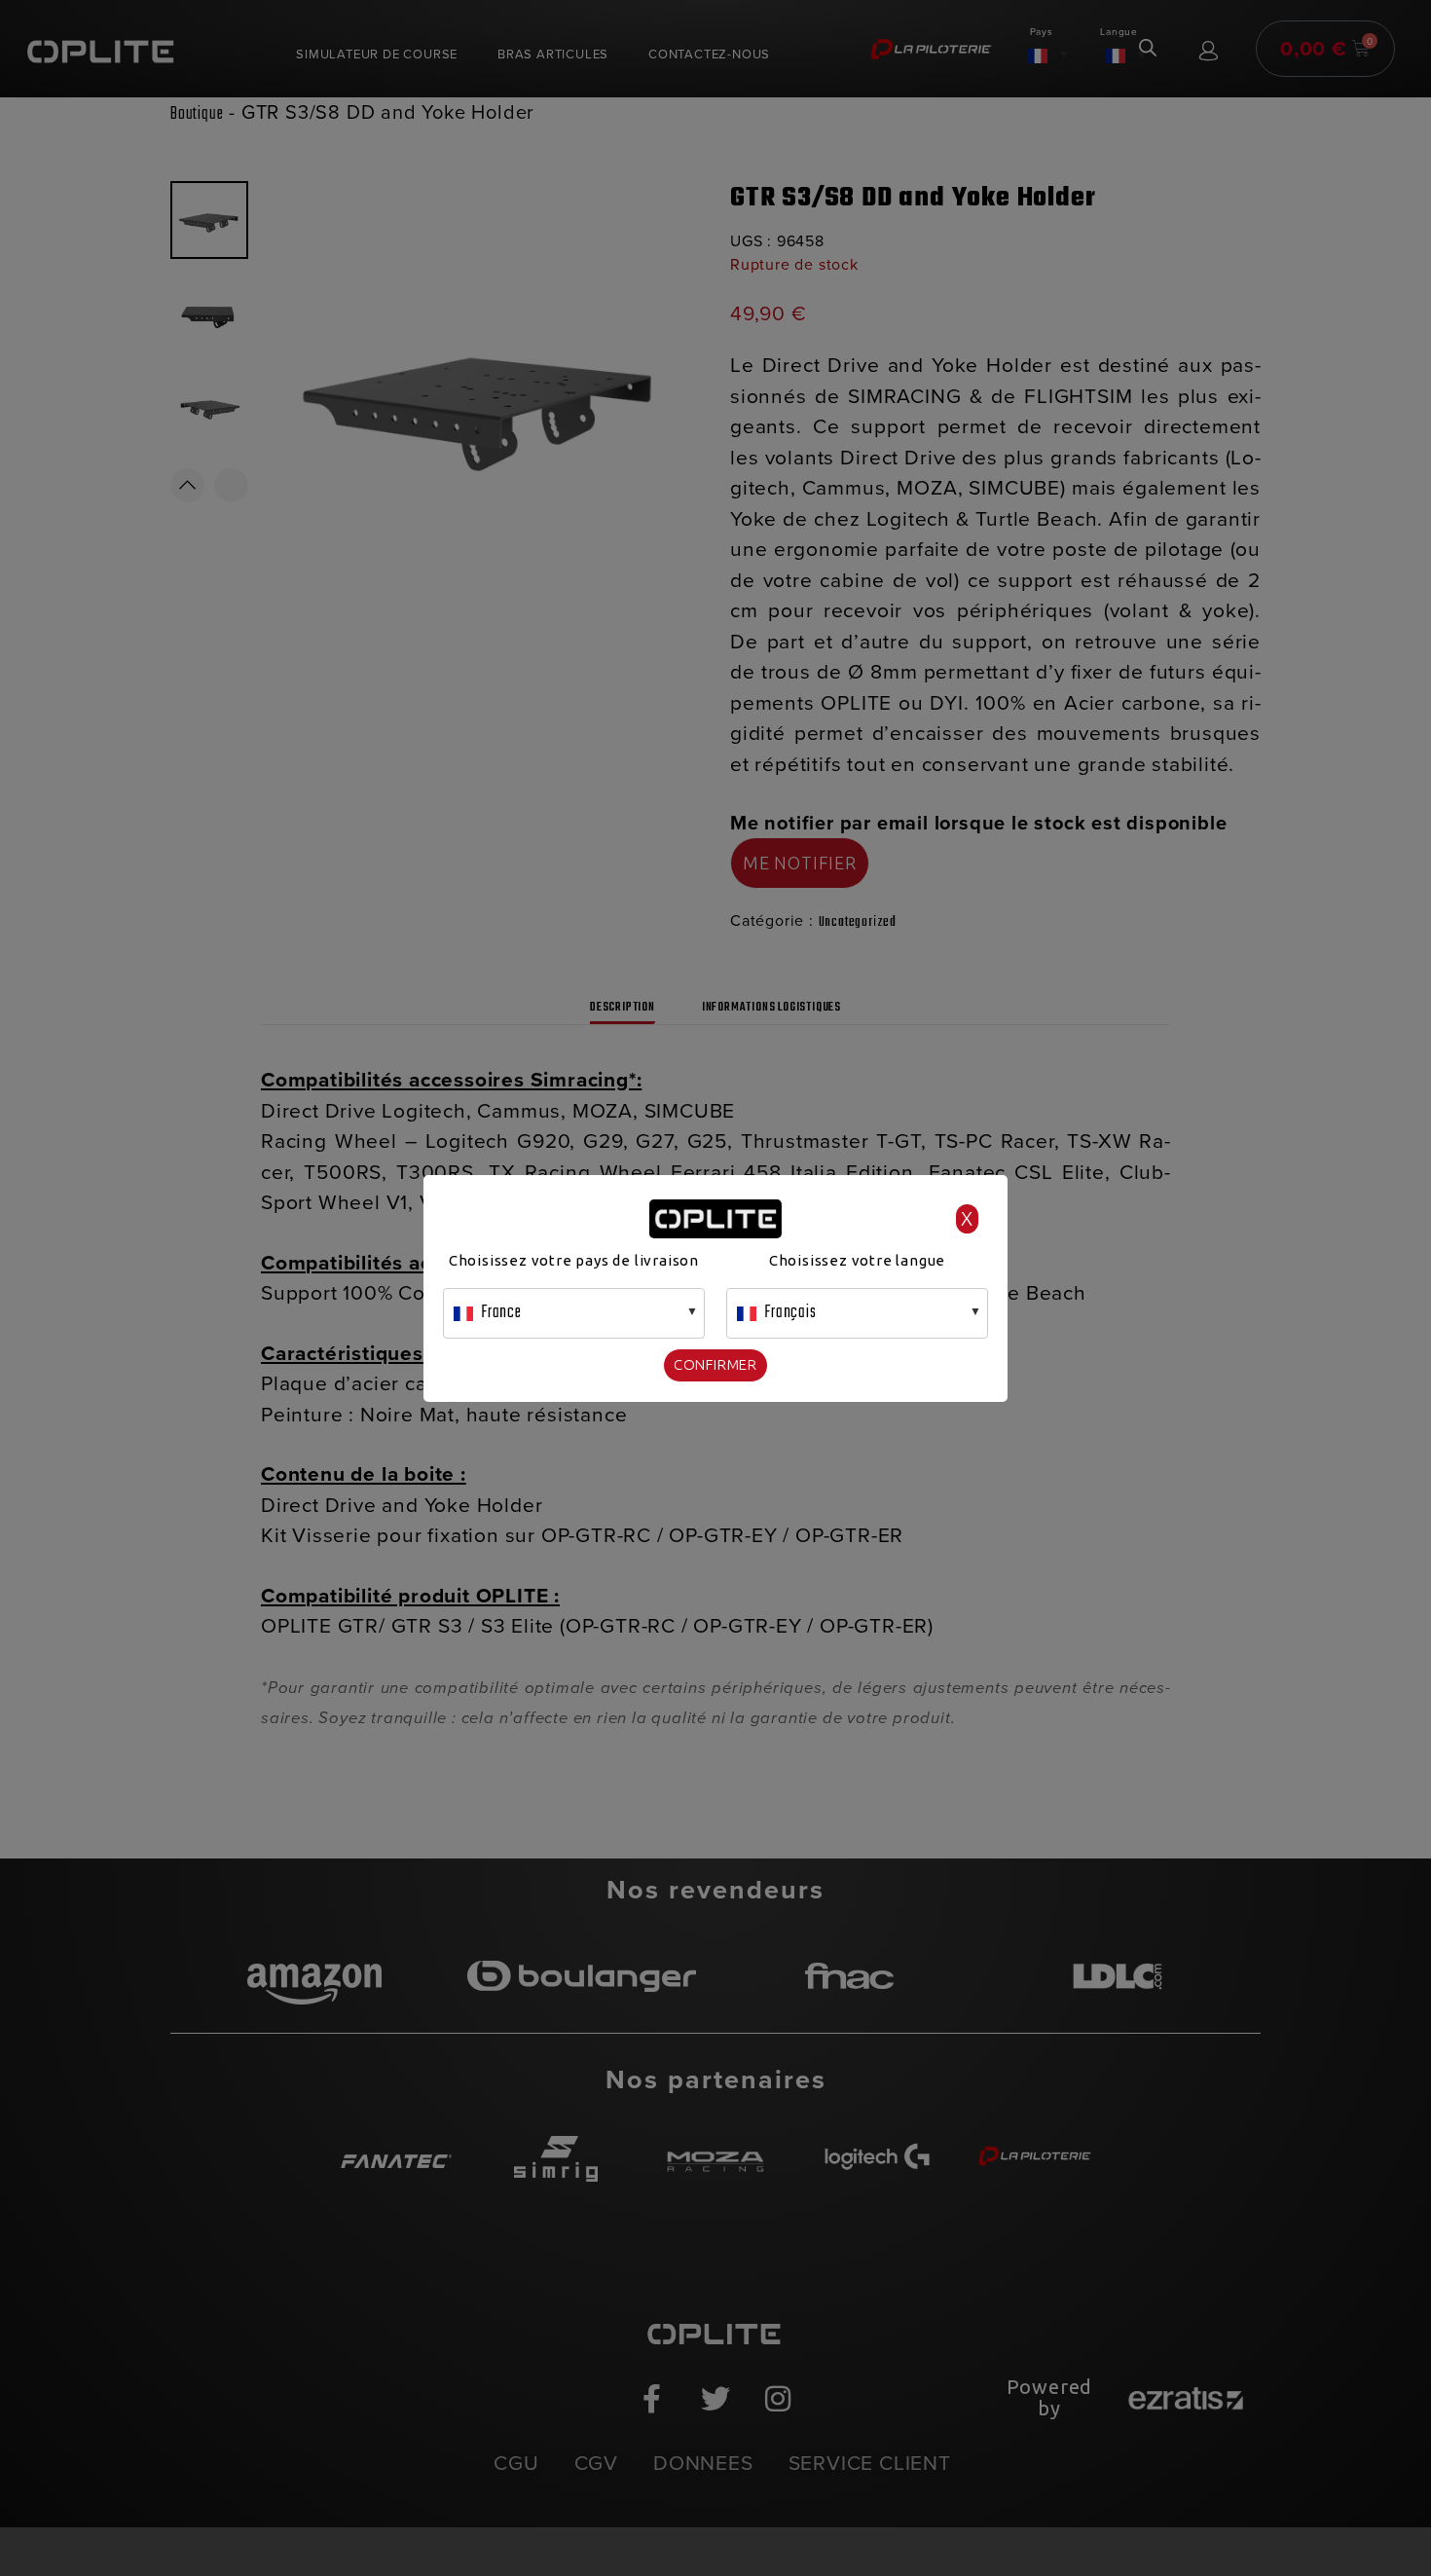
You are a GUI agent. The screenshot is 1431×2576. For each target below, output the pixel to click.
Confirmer (715, 1364)
